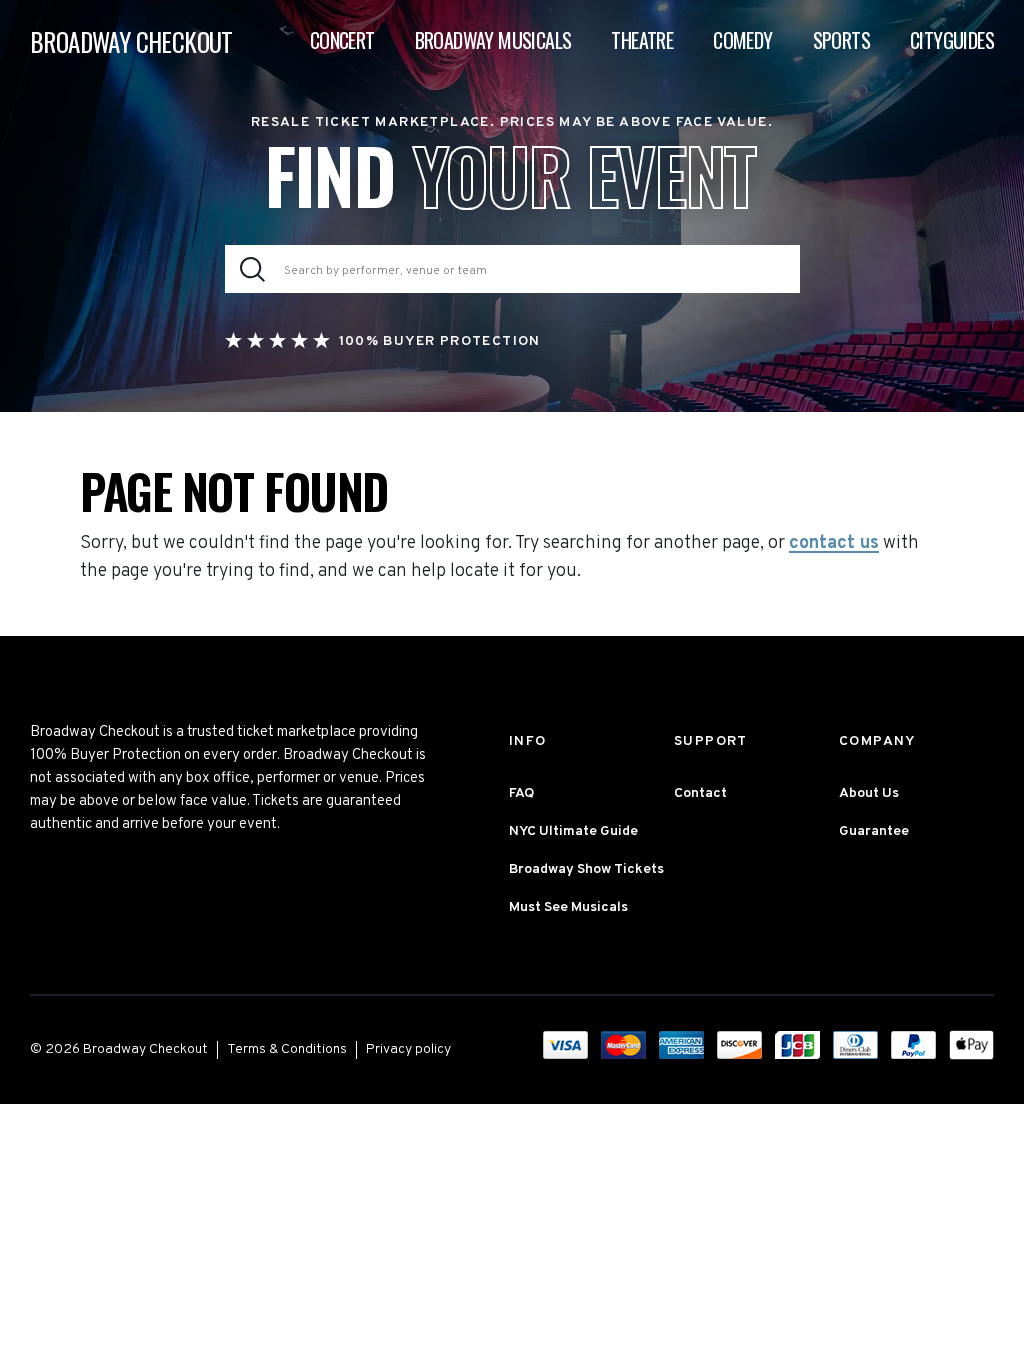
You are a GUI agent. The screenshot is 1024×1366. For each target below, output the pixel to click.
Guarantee (874, 831)
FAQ (521, 793)
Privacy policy (408, 1049)
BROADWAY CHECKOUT (131, 41)
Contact (700, 793)
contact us (834, 544)
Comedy (742, 40)
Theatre (642, 40)
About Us (869, 793)
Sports (841, 40)
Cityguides (952, 40)
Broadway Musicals (493, 40)
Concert (342, 40)
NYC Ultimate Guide (573, 831)
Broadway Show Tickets (586, 869)
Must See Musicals (568, 907)
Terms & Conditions (287, 1049)
